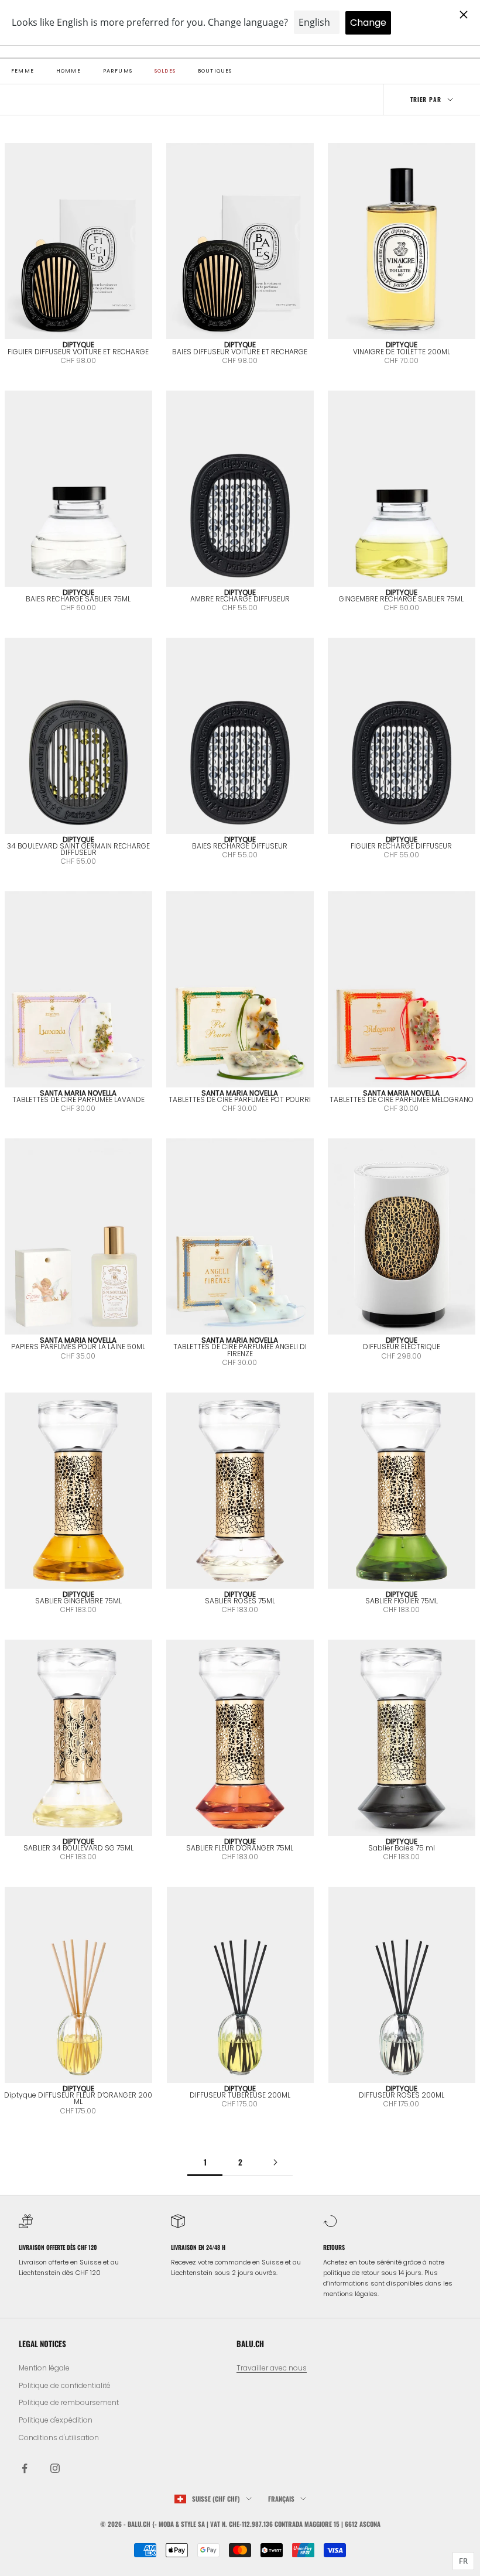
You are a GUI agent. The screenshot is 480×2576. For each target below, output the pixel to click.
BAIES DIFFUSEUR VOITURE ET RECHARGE (240, 352)
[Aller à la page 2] (275, 2162)
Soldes (165, 71)
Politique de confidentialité (65, 2385)
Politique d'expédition (56, 2420)
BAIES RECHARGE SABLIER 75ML (78, 599)
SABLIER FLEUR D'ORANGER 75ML (240, 1848)
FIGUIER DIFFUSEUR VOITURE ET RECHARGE (78, 352)
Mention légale (44, 2368)
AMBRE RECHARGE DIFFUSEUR (240, 599)
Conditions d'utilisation (59, 2438)
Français (281, 2499)
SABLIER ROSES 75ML (240, 1601)
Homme (68, 71)
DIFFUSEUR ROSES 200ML (402, 2095)
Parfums (118, 71)
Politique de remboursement (69, 2402)
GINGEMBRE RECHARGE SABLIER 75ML (401, 599)
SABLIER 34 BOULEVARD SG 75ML (78, 1848)
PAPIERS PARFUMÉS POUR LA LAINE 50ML (78, 1347)
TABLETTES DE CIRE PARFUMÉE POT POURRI (240, 1099)
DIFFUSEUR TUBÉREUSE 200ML (240, 2095)
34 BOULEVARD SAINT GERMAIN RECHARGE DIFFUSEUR (78, 849)
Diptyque (78, 345)
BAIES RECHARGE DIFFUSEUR (240, 846)
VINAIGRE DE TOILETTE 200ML (402, 352)
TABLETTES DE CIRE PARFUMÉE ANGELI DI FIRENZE (240, 1350)
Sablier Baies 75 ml (402, 1848)
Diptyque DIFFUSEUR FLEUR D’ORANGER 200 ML (78, 2098)
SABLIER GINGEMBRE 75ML (78, 1601)
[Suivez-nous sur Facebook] (25, 2468)
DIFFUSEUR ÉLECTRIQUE (402, 1347)
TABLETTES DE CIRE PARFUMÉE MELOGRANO (402, 1099)
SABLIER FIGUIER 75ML (402, 1601)
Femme (23, 71)
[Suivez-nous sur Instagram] (55, 2468)
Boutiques (215, 71)
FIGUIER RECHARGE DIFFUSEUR (401, 846)
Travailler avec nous (272, 2368)
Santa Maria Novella (78, 1093)
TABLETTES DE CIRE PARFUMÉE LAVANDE (78, 1099)
